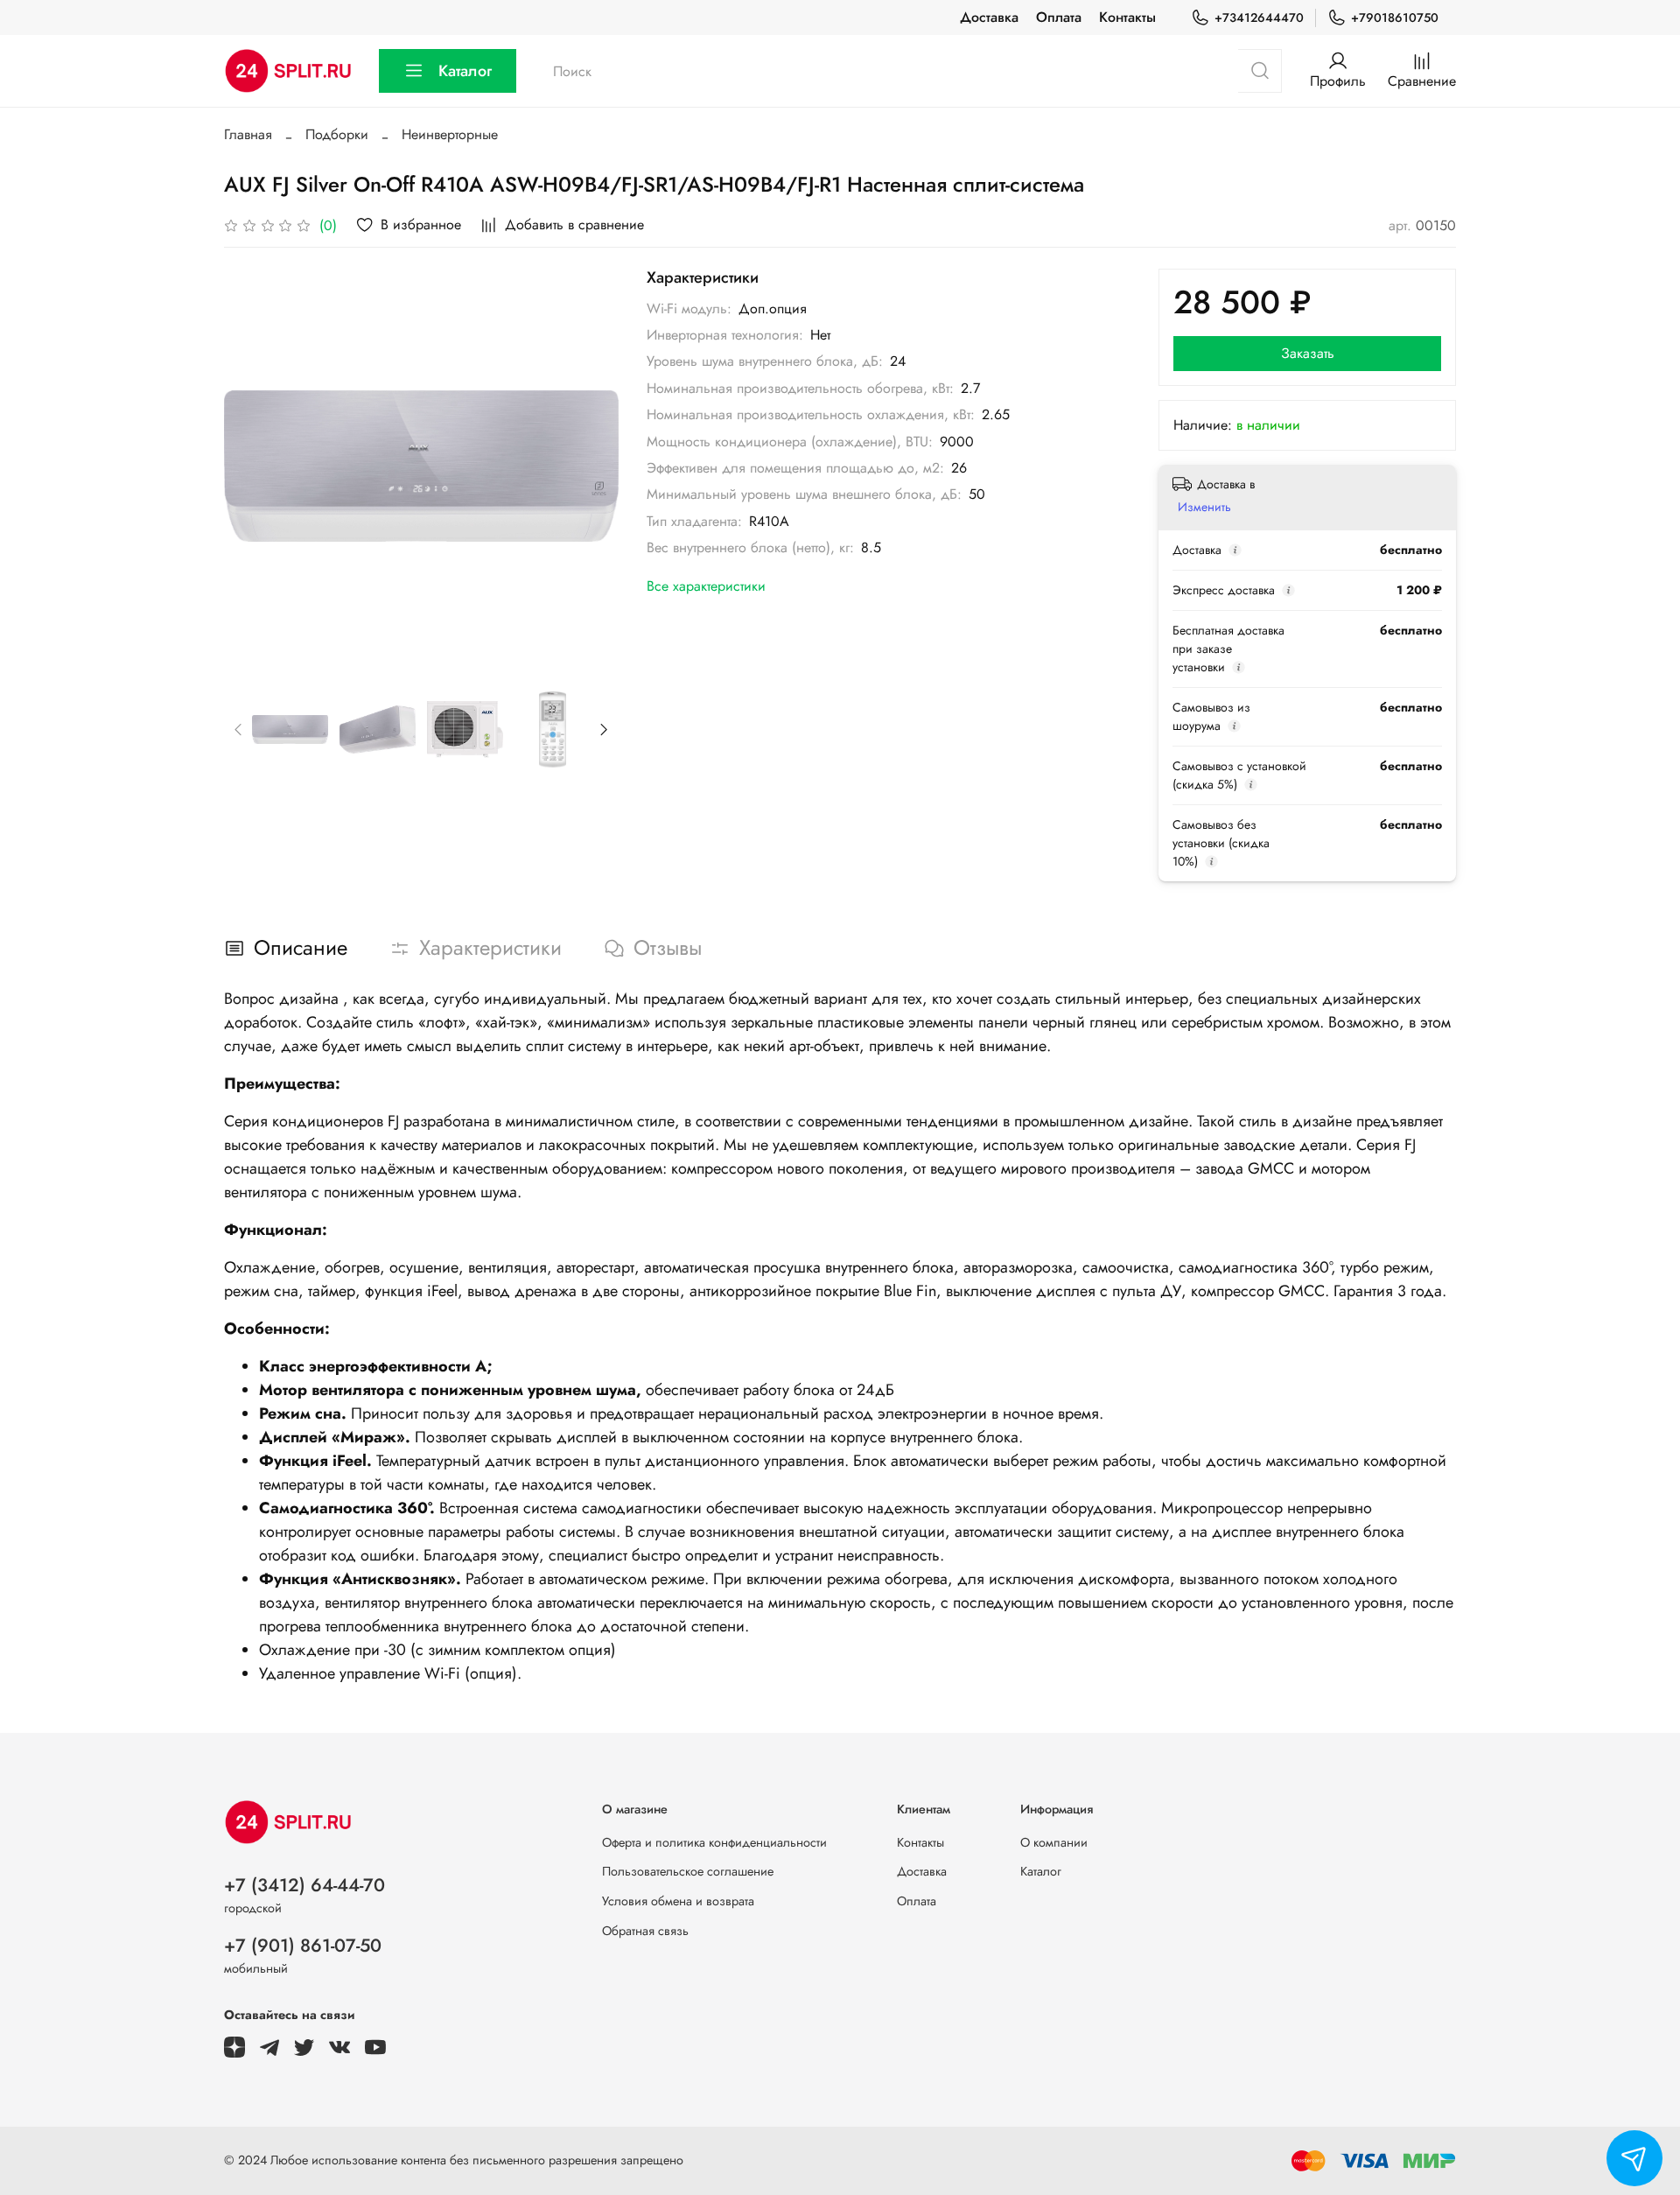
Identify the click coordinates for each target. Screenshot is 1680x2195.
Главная (248, 134)
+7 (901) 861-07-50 (303, 1946)
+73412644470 (1259, 18)
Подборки (337, 134)
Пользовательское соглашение (688, 1871)
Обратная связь (645, 1931)
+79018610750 (1395, 18)
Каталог (465, 71)
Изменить (1204, 507)
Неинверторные (450, 134)
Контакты (1127, 17)
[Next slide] (591, 466)
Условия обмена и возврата (678, 1901)
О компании (1054, 1842)
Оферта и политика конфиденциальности (714, 1842)
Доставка (989, 17)
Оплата (1059, 17)
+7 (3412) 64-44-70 (304, 1885)
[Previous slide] (252, 466)
